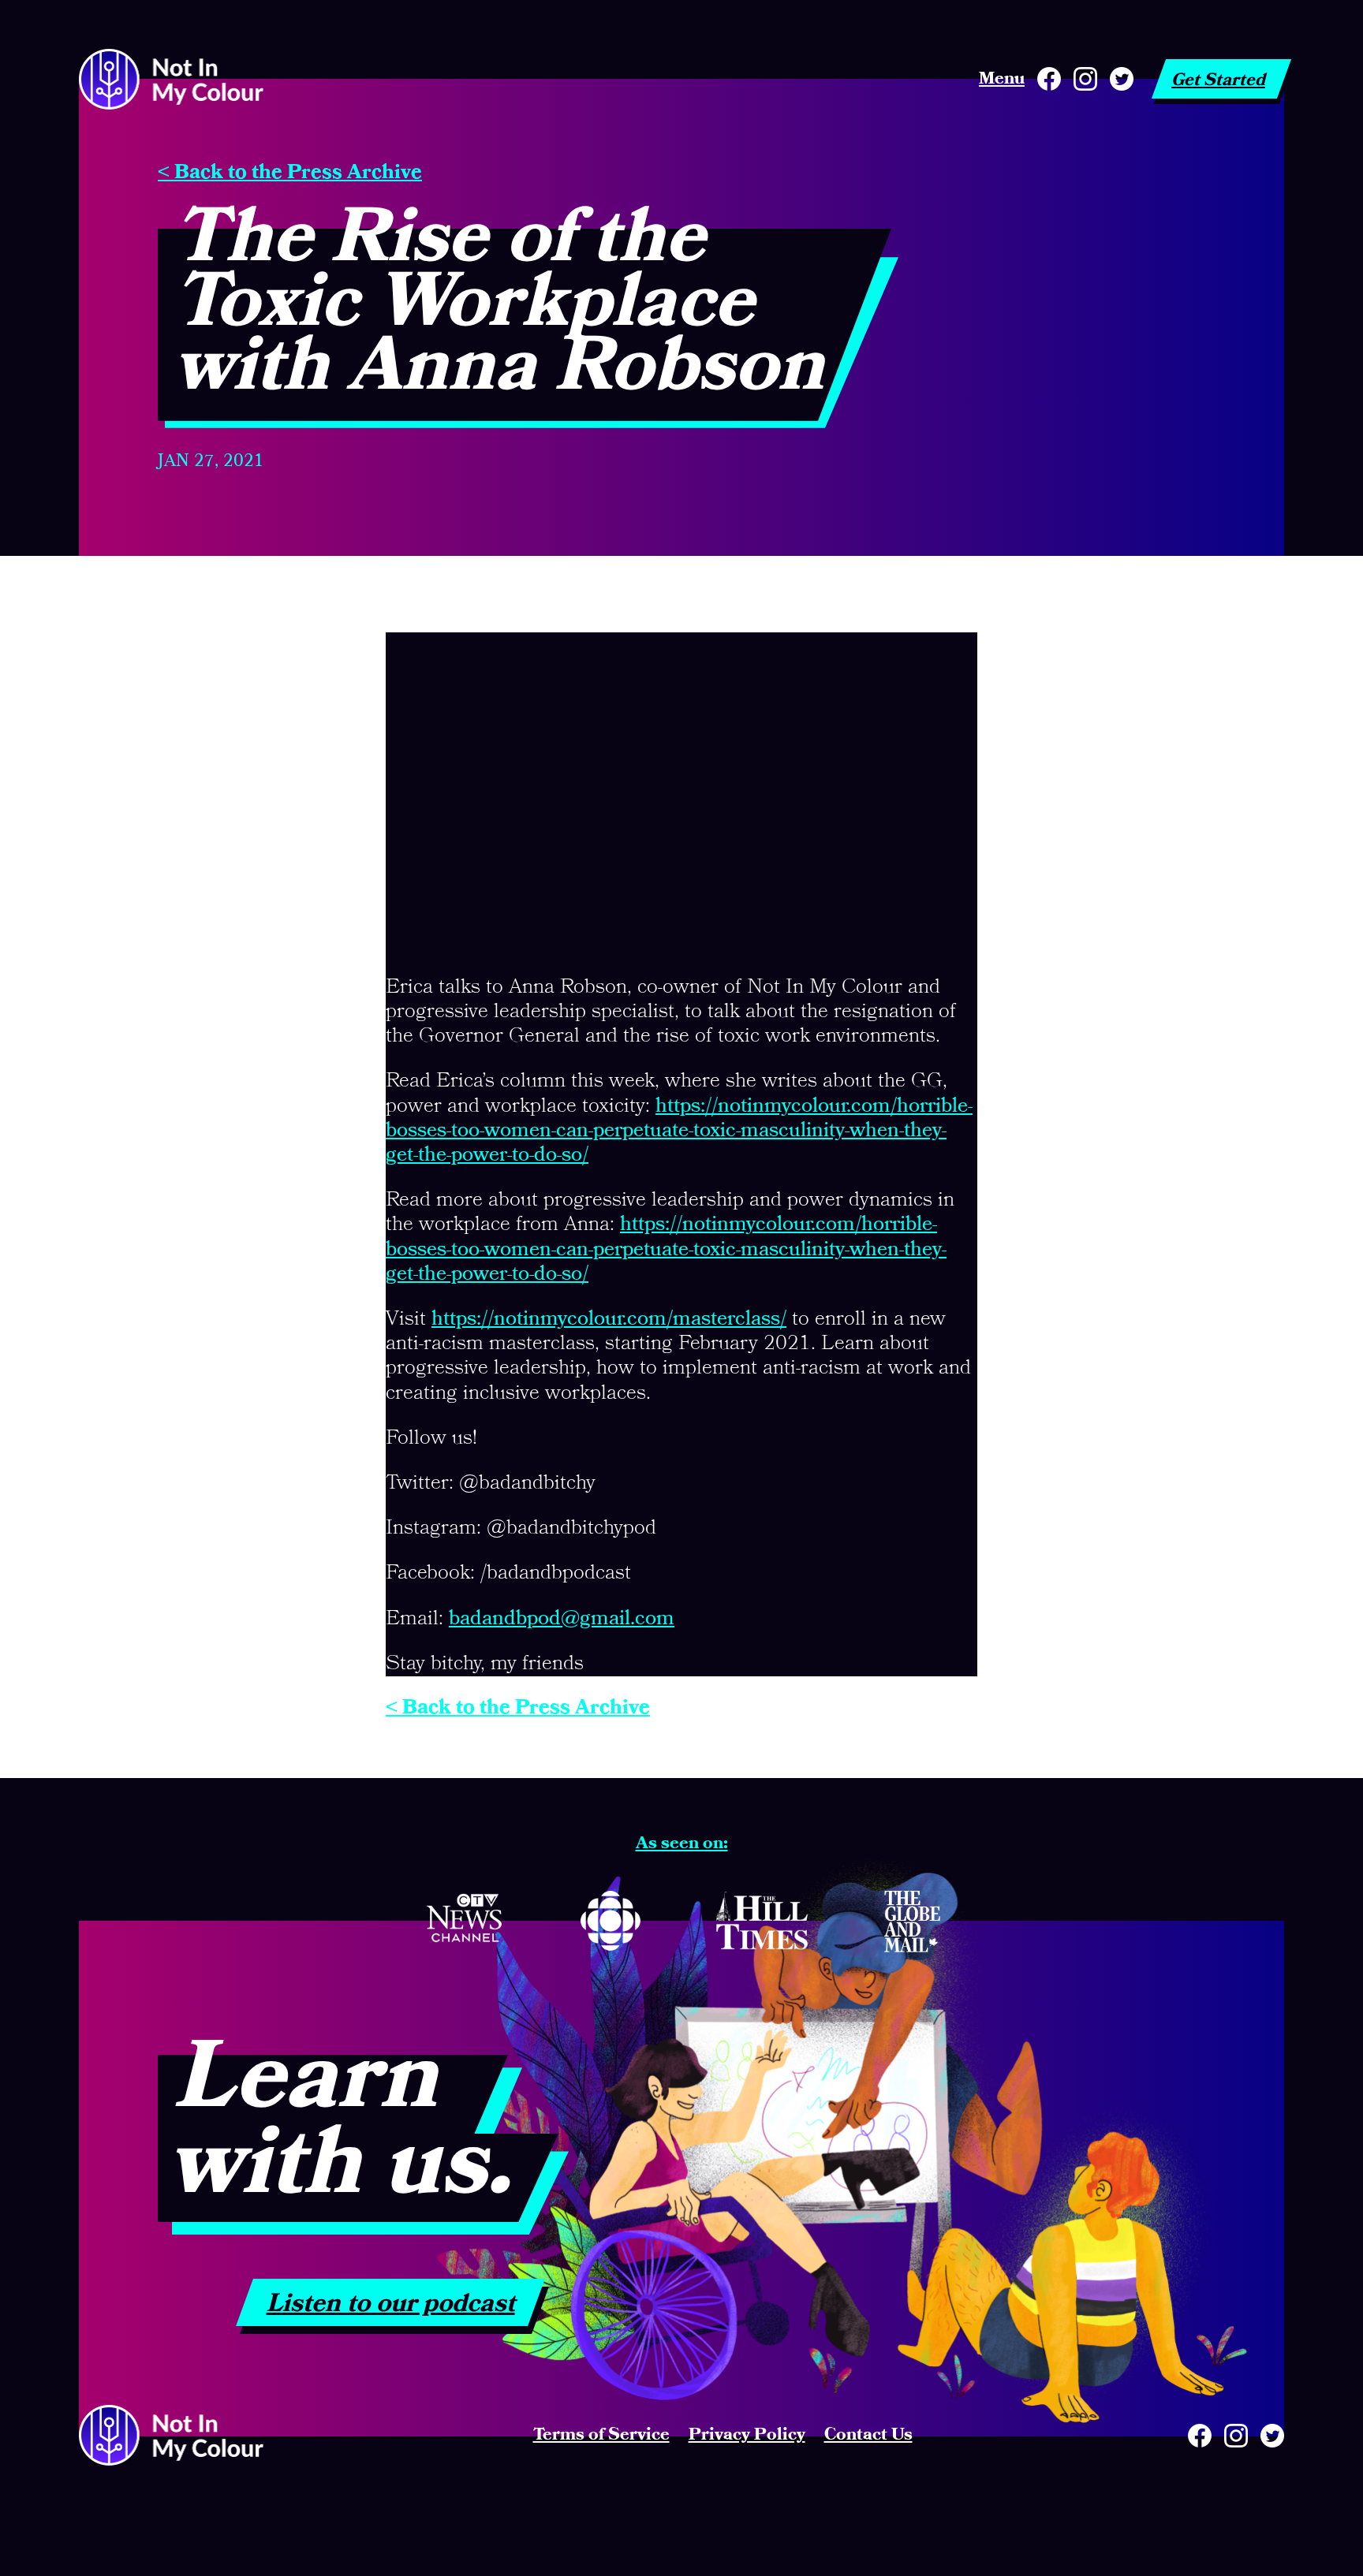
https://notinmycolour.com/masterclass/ (609, 1319)
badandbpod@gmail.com (562, 1619)
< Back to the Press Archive (290, 173)
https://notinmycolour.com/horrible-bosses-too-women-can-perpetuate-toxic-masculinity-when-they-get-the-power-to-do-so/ (679, 1131)
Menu (1002, 79)
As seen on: (682, 1843)
